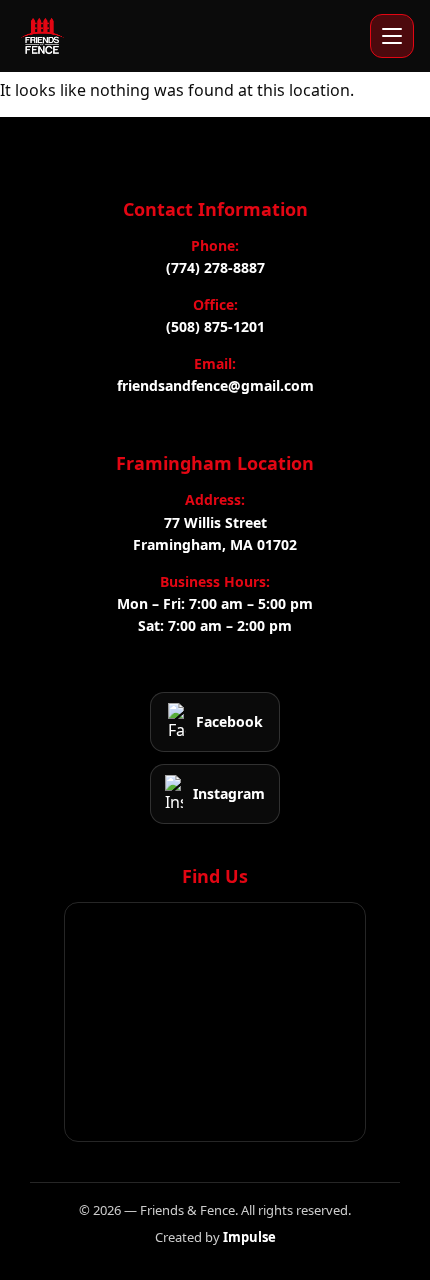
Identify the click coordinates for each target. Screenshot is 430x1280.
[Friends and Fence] (42, 36)
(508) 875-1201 (215, 326)
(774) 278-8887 (215, 267)
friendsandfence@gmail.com (215, 385)
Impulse (249, 1237)
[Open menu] (392, 36)
